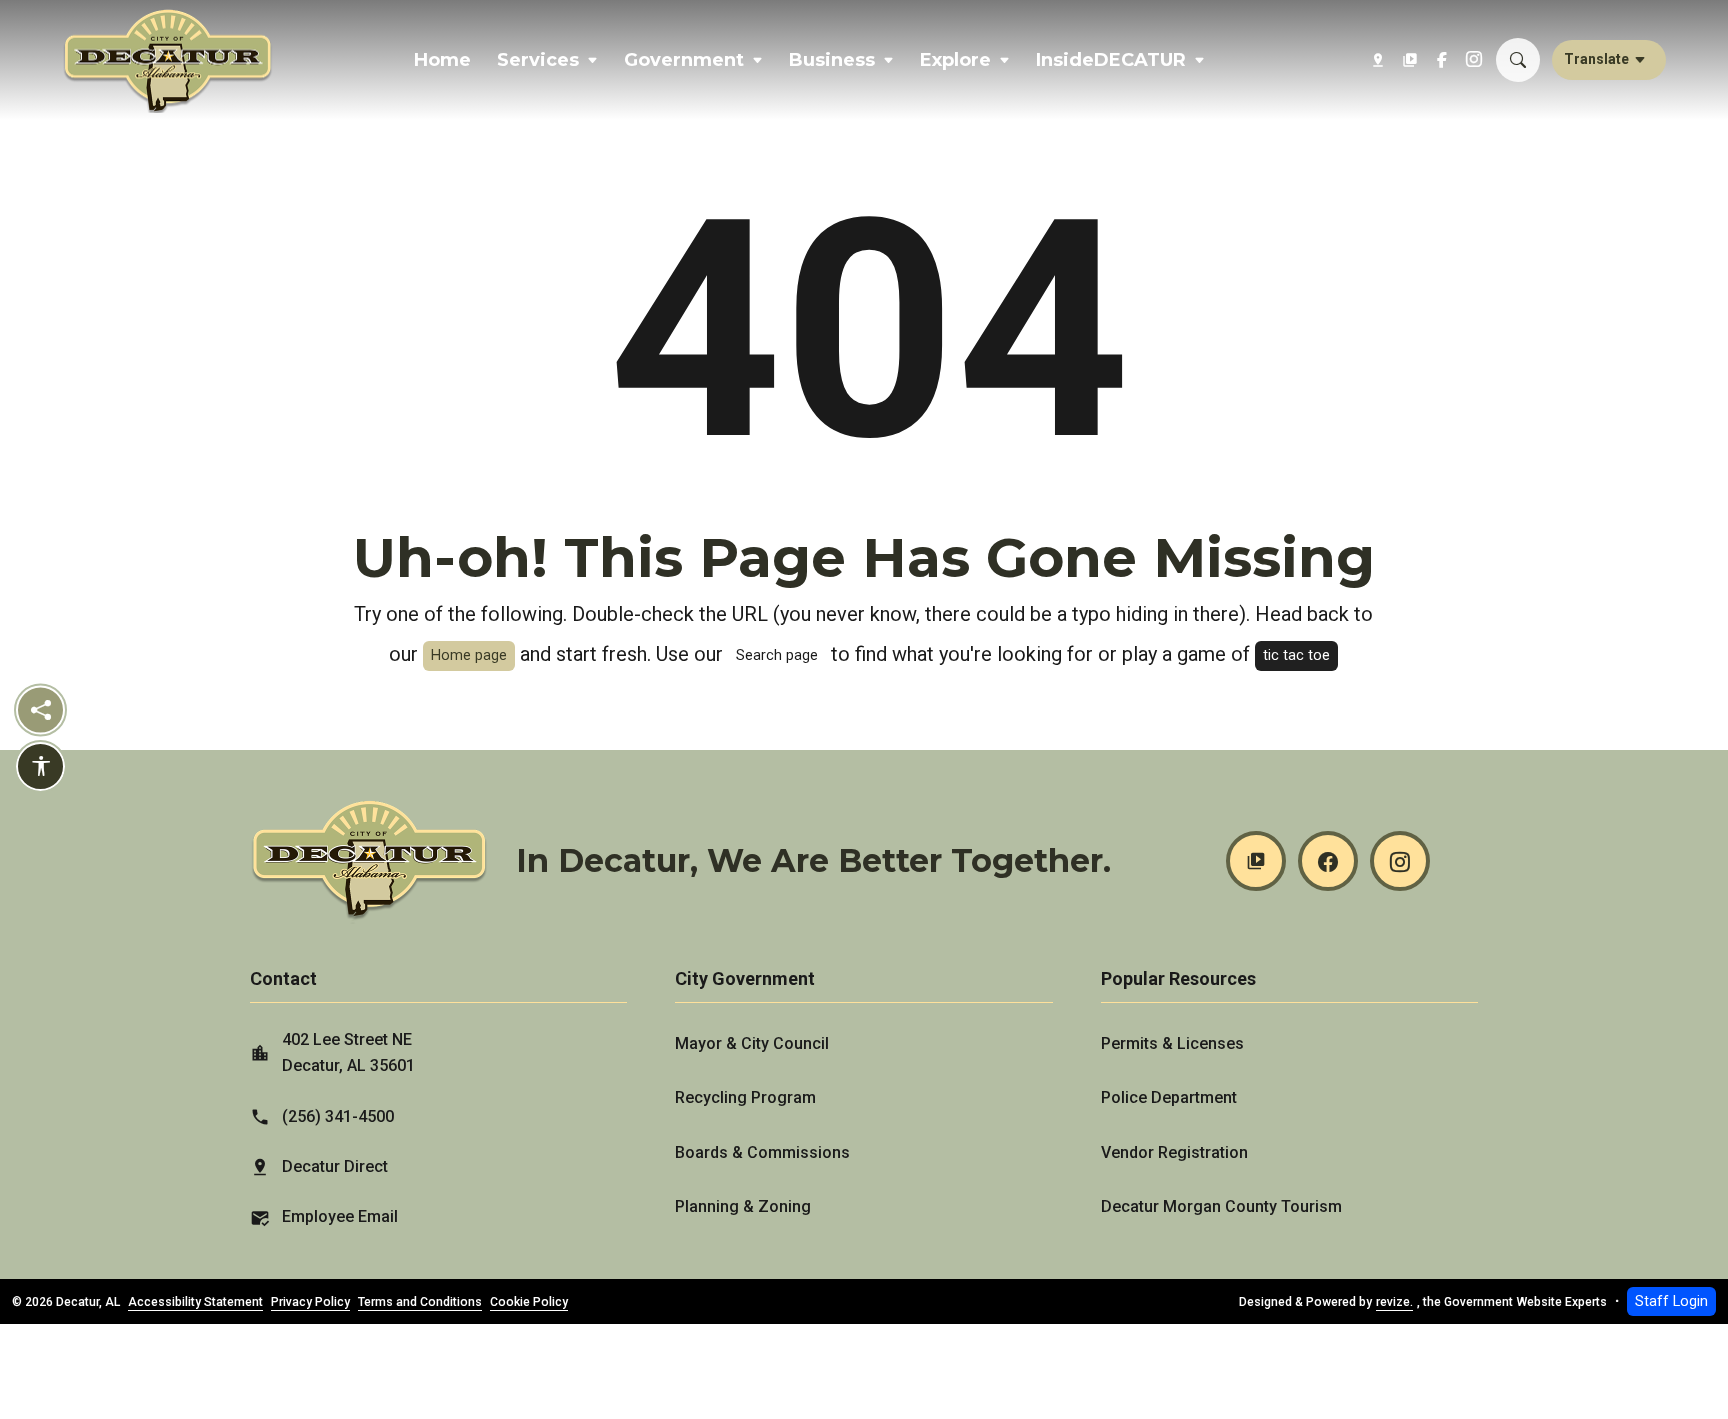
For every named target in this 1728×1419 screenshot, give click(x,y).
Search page (777, 655)
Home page (469, 655)
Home (442, 60)
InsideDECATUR (1111, 60)
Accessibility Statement (195, 1302)
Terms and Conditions (420, 1302)
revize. (1394, 1302)
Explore (955, 60)
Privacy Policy (310, 1302)
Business (832, 60)
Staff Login (1671, 1301)
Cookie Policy (529, 1302)
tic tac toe (1296, 655)
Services (538, 60)
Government (684, 60)
